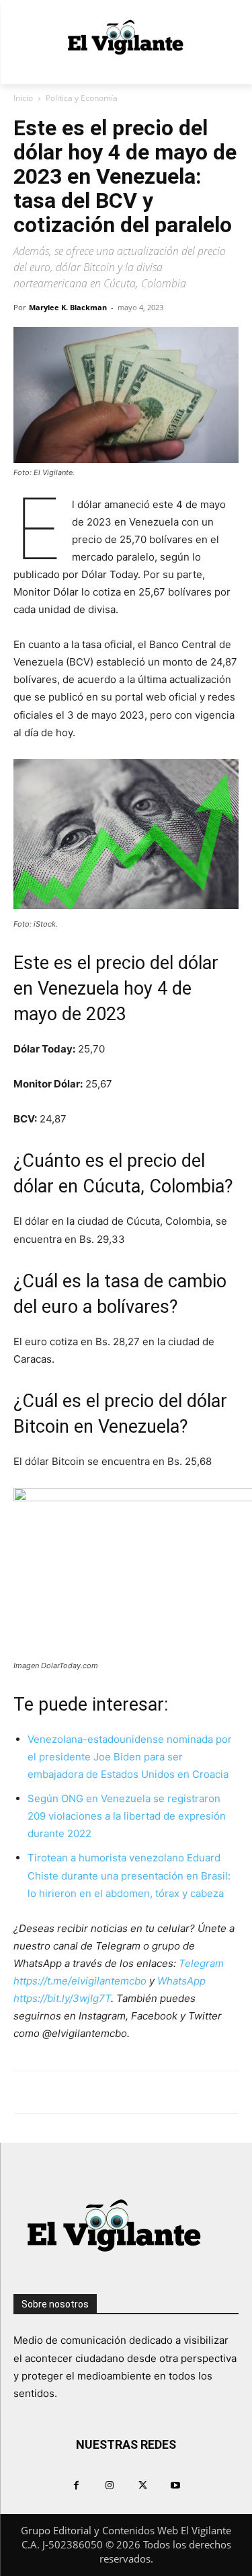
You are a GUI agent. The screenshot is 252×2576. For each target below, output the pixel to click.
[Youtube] (176, 2485)
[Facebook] (76, 2485)
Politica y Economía (82, 98)
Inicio (23, 98)
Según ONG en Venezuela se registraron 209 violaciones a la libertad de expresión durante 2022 (127, 1816)
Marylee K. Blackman (68, 307)
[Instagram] (109, 2485)
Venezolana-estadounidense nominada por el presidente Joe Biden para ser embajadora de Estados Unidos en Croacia (130, 1757)
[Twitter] (143, 2485)
